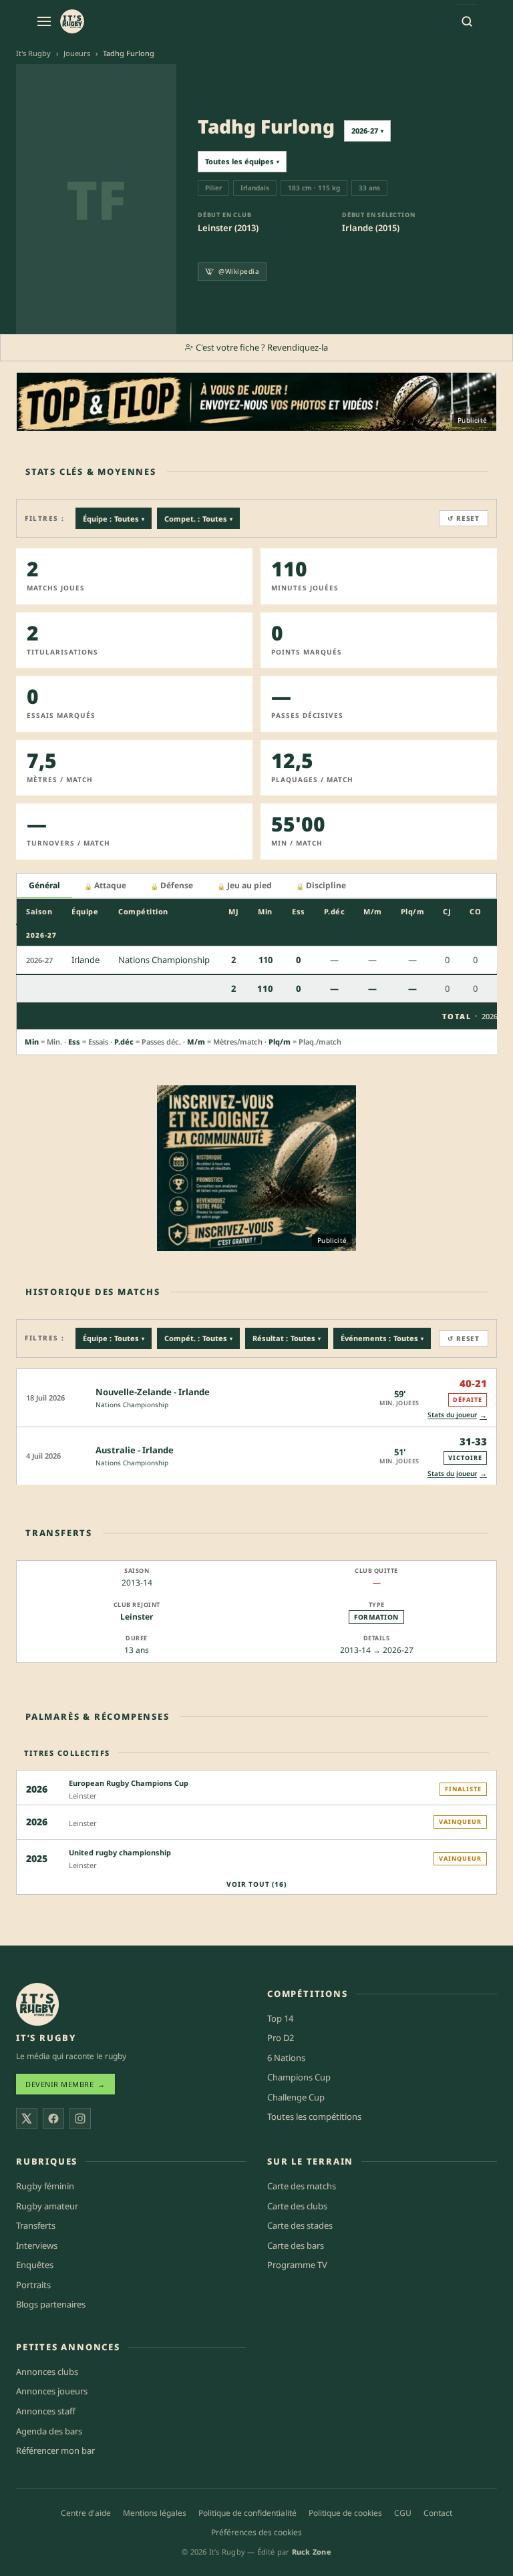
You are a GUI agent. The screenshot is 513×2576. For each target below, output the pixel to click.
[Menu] (44, 21)
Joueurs (77, 53)
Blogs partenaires (51, 2304)
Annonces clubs (47, 2372)
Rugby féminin (45, 2186)
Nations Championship (132, 1405)
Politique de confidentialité (247, 2513)
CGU (403, 2513)
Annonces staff (46, 2411)
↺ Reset (464, 518)
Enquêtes (35, 2265)
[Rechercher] (467, 21)
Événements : (382, 1338)
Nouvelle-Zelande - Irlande (153, 1392)
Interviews (37, 2245)
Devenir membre (65, 2084)
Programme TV (297, 2265)
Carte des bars (296, 2245)
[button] (256, 1398)
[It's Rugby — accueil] (72, 21)
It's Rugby (33, 53)
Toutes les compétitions (314, 2117)
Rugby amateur (47, 2206)
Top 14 (280, 2018)
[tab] (44, 886)
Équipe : (114, 519)
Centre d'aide (86, 2513)
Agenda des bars (49, 2431)
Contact (438, 2513)
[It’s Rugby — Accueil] (37, 2004)
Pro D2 (281, 2038)
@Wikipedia (239, 271)
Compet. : (198, 519)
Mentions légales (155, 2513)
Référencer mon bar (55, 2450)
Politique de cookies (345, 2513)
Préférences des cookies (256, 2532)
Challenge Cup (296, 2097)
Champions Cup (299, 2077)
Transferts (36, 2225)
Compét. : (198, 1338)
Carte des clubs (297, 2206)
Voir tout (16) (256, 1884)
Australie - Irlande (135, 1450)
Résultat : (287, 1338)
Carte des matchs (302, 2186)
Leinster (137, 1617)
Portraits (33, 2285)
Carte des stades (300, 2225)
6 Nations (286, 2058)
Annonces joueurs (52, 2391)
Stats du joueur (457, 1415)
